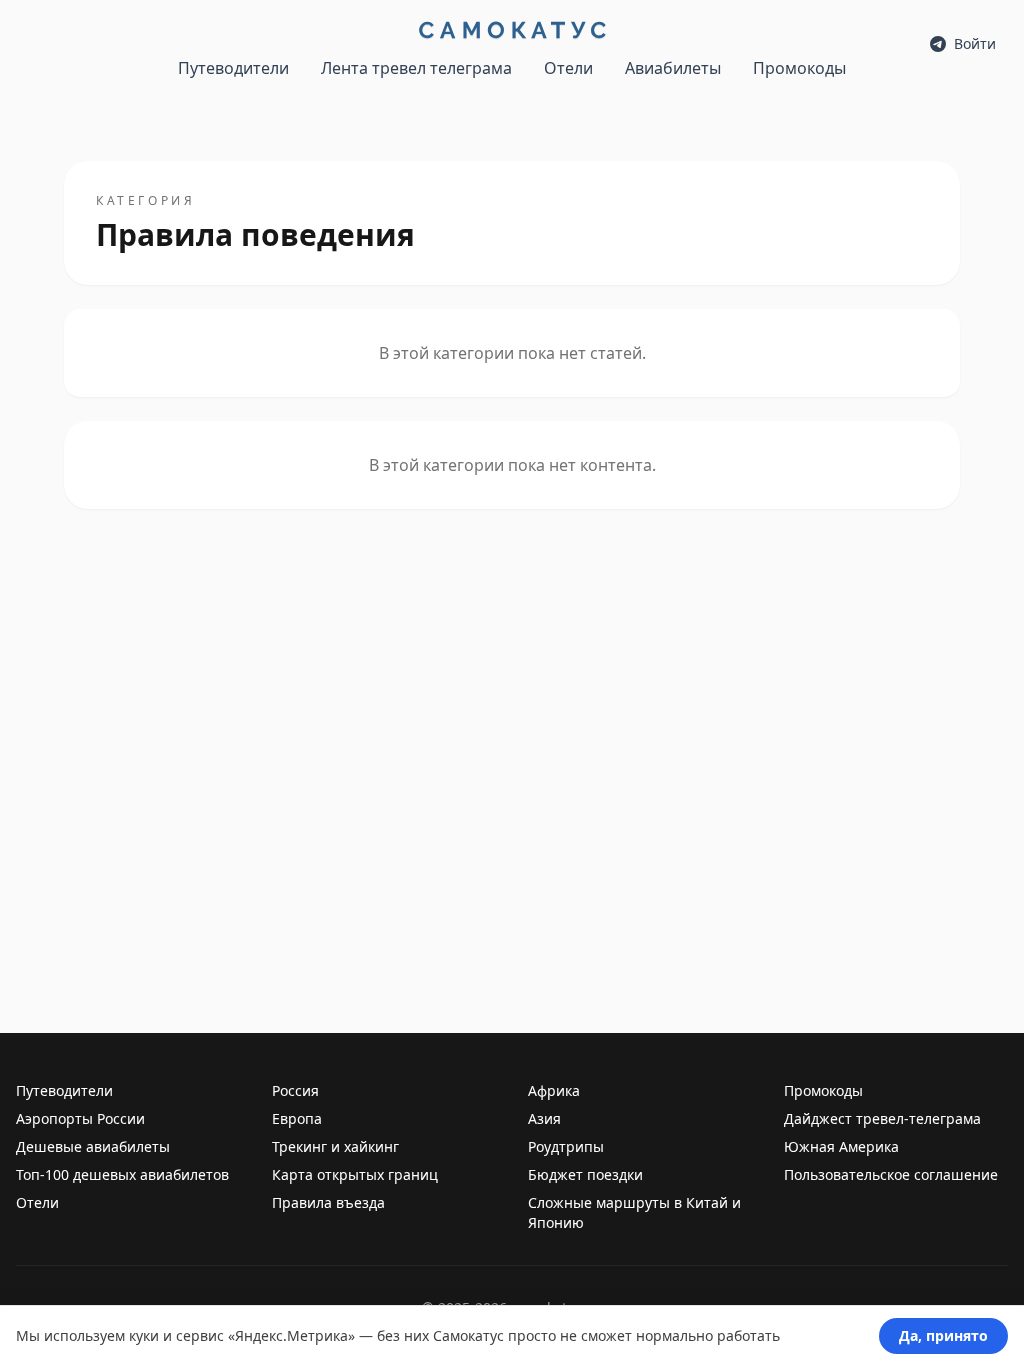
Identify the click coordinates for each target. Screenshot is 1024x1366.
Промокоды (799, 68)
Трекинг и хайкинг (335, 1146)
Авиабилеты (673, 68)
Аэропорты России (80, 1118)
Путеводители (233, 68)
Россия (295, 1090)
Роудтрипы (566, 1146)
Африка (554, 1090)
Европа (297, 1118)
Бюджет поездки (585, 1174)
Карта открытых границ (355, 1174)
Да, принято (943, 1335)
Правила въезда (328, 1202)
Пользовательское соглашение (891, 1174)
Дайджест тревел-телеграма (882, 1118)
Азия (544, 1118)
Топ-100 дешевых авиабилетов (122, 1174)
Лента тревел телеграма (416, 68)
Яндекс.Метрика (291, 1335)
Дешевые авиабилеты (93, 1146)
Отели (568, 68)
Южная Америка (841, 1146)
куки (144, 1335)
